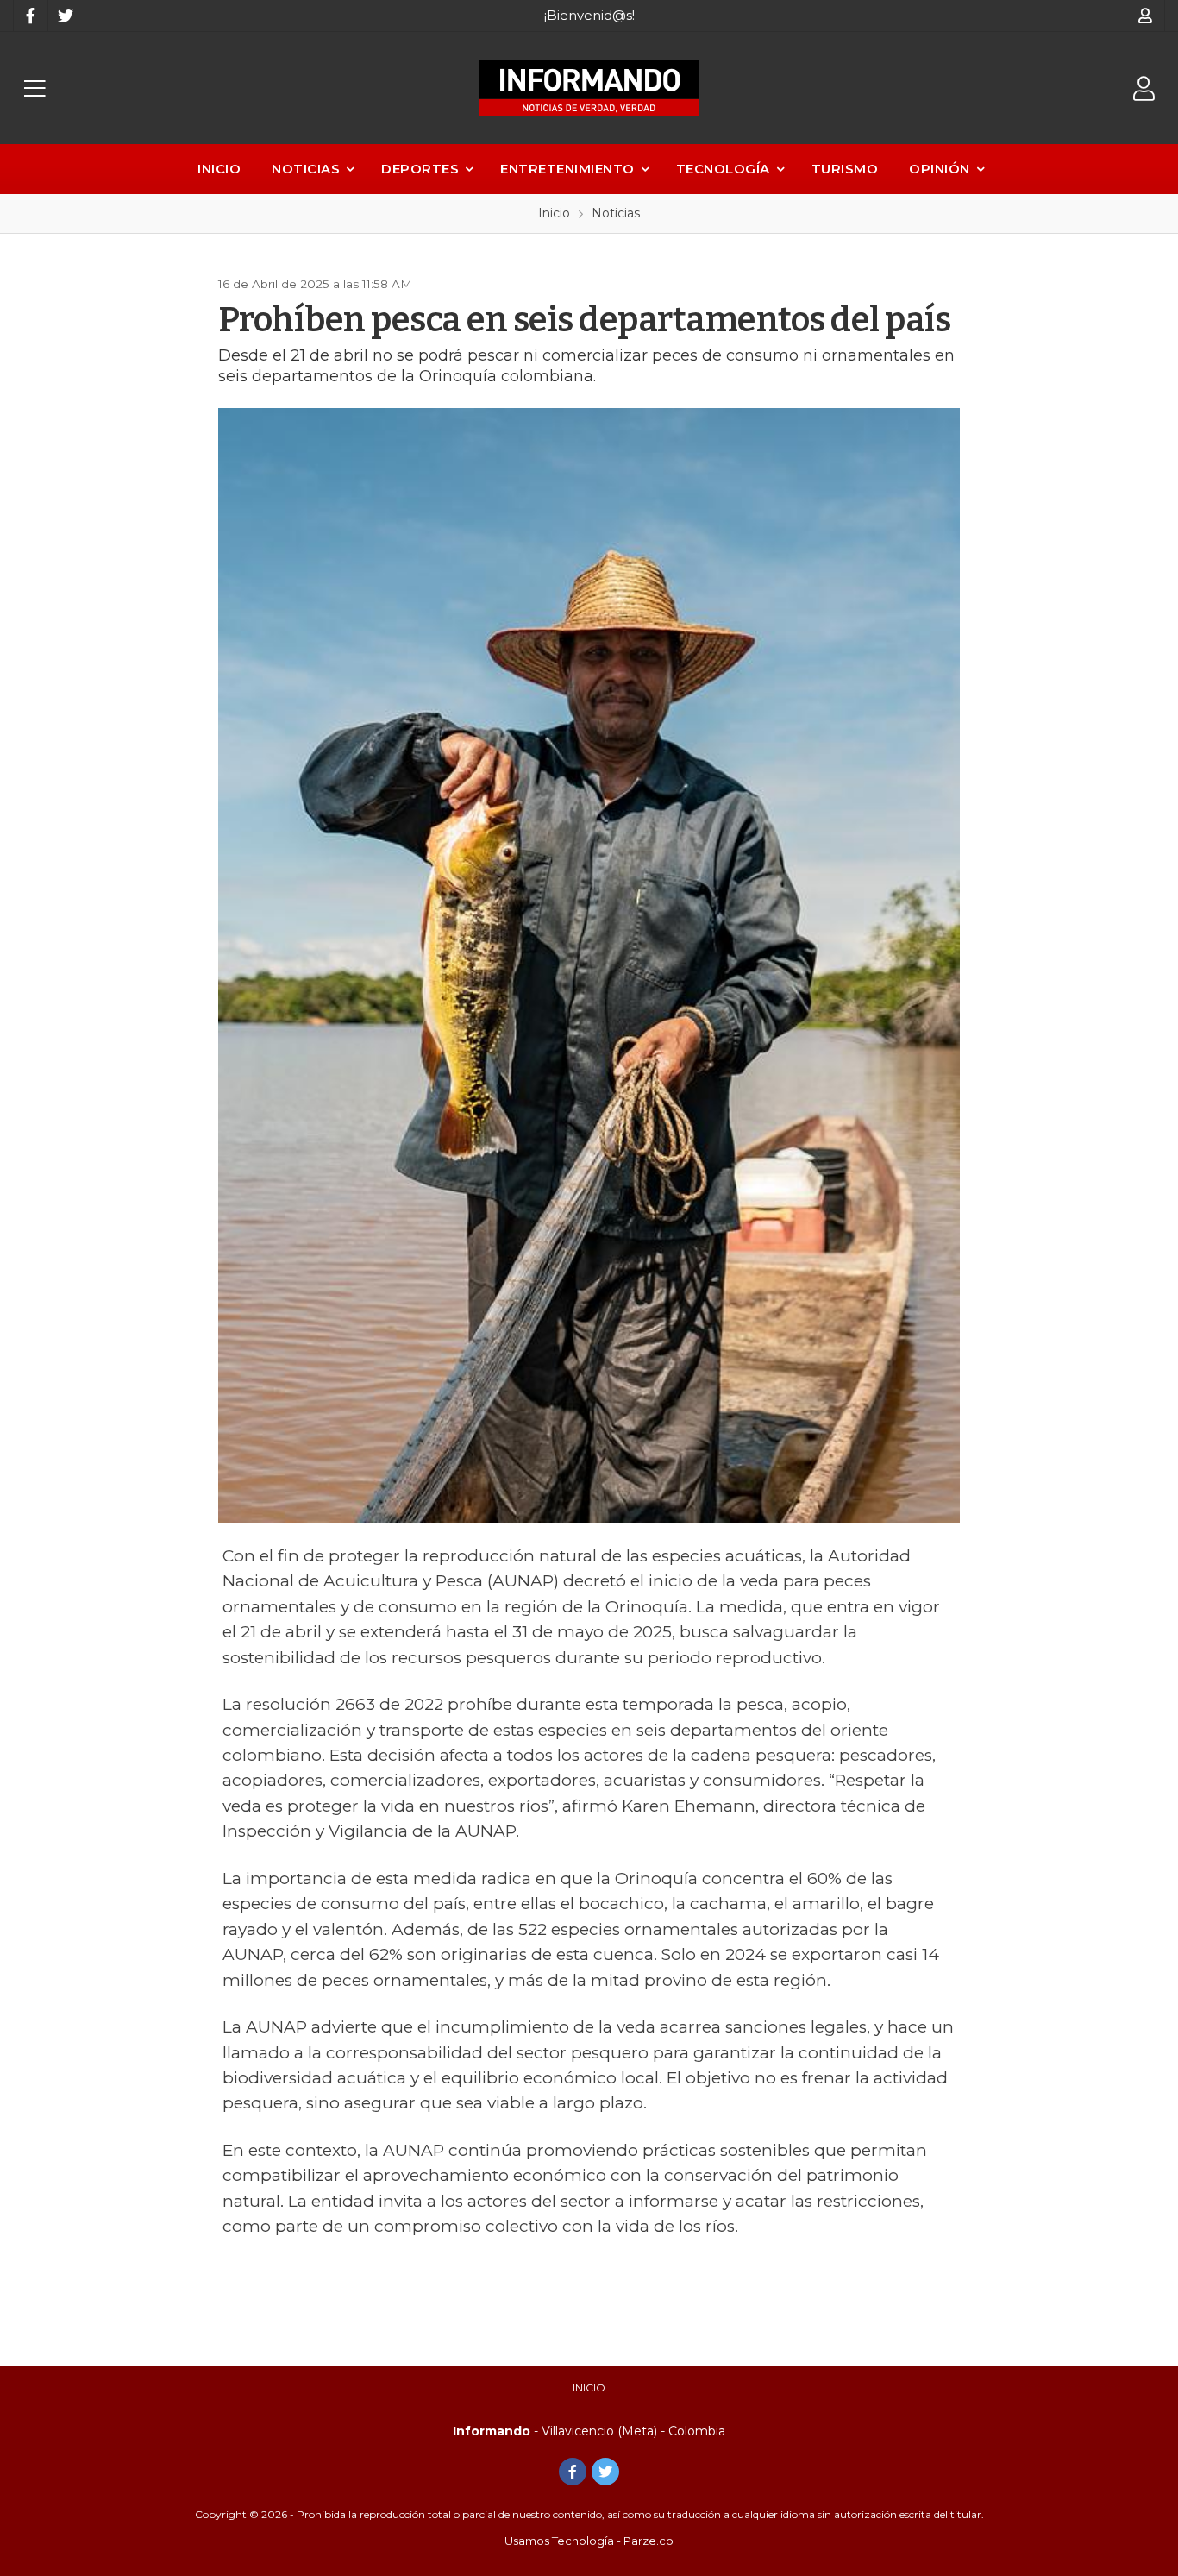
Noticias (306, 169)
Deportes (420, 169)
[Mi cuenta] (1146, 16)
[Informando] (589, 88)
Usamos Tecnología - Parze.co (589, 2541)
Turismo (845, 169)
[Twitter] (65, 16)
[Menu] (34, 88)
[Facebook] (30, 16)
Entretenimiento (567, 169)
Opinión (940, 169)
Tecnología (723, 169)
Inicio (219, 169)
